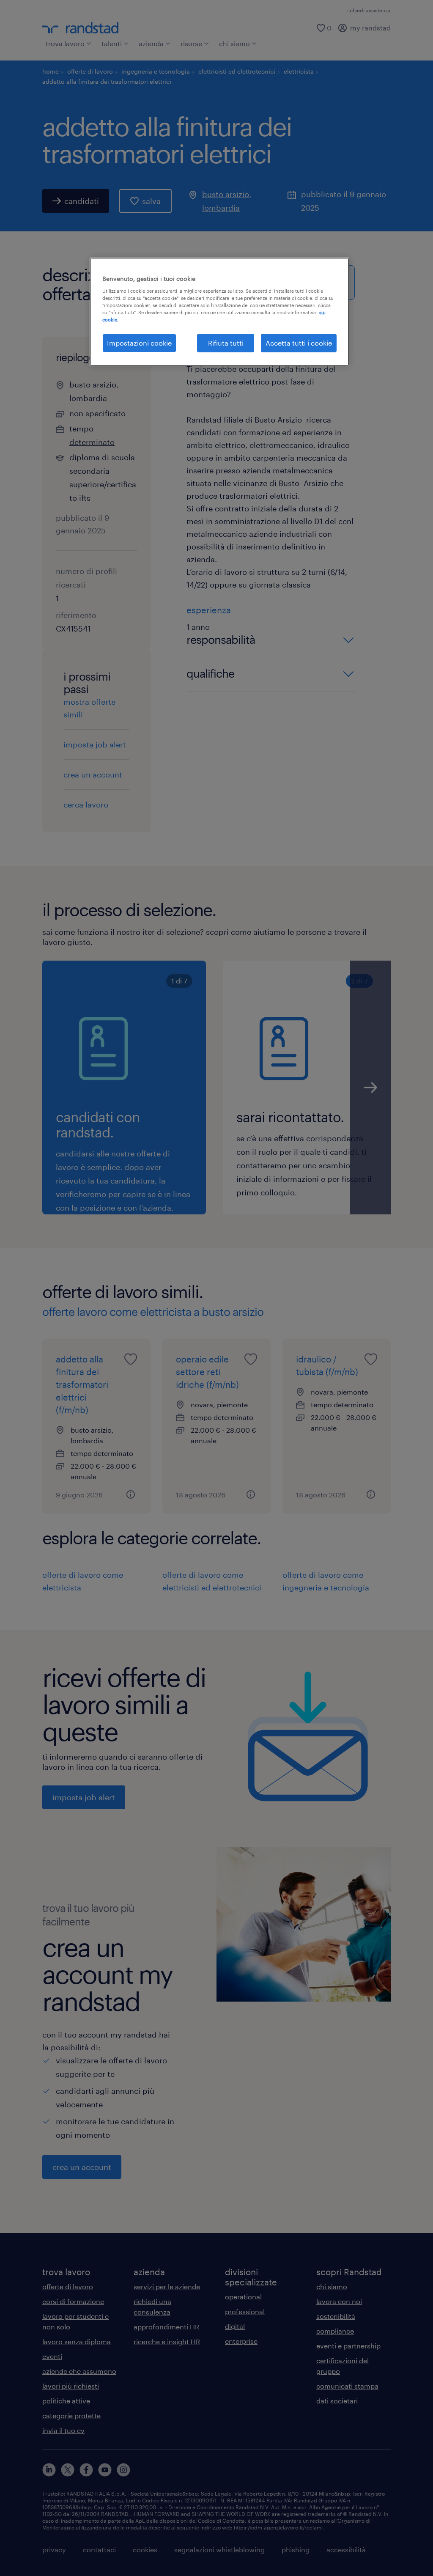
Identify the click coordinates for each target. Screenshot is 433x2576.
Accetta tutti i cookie (299, 343)
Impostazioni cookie (139, 343)
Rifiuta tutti (226, 343)
